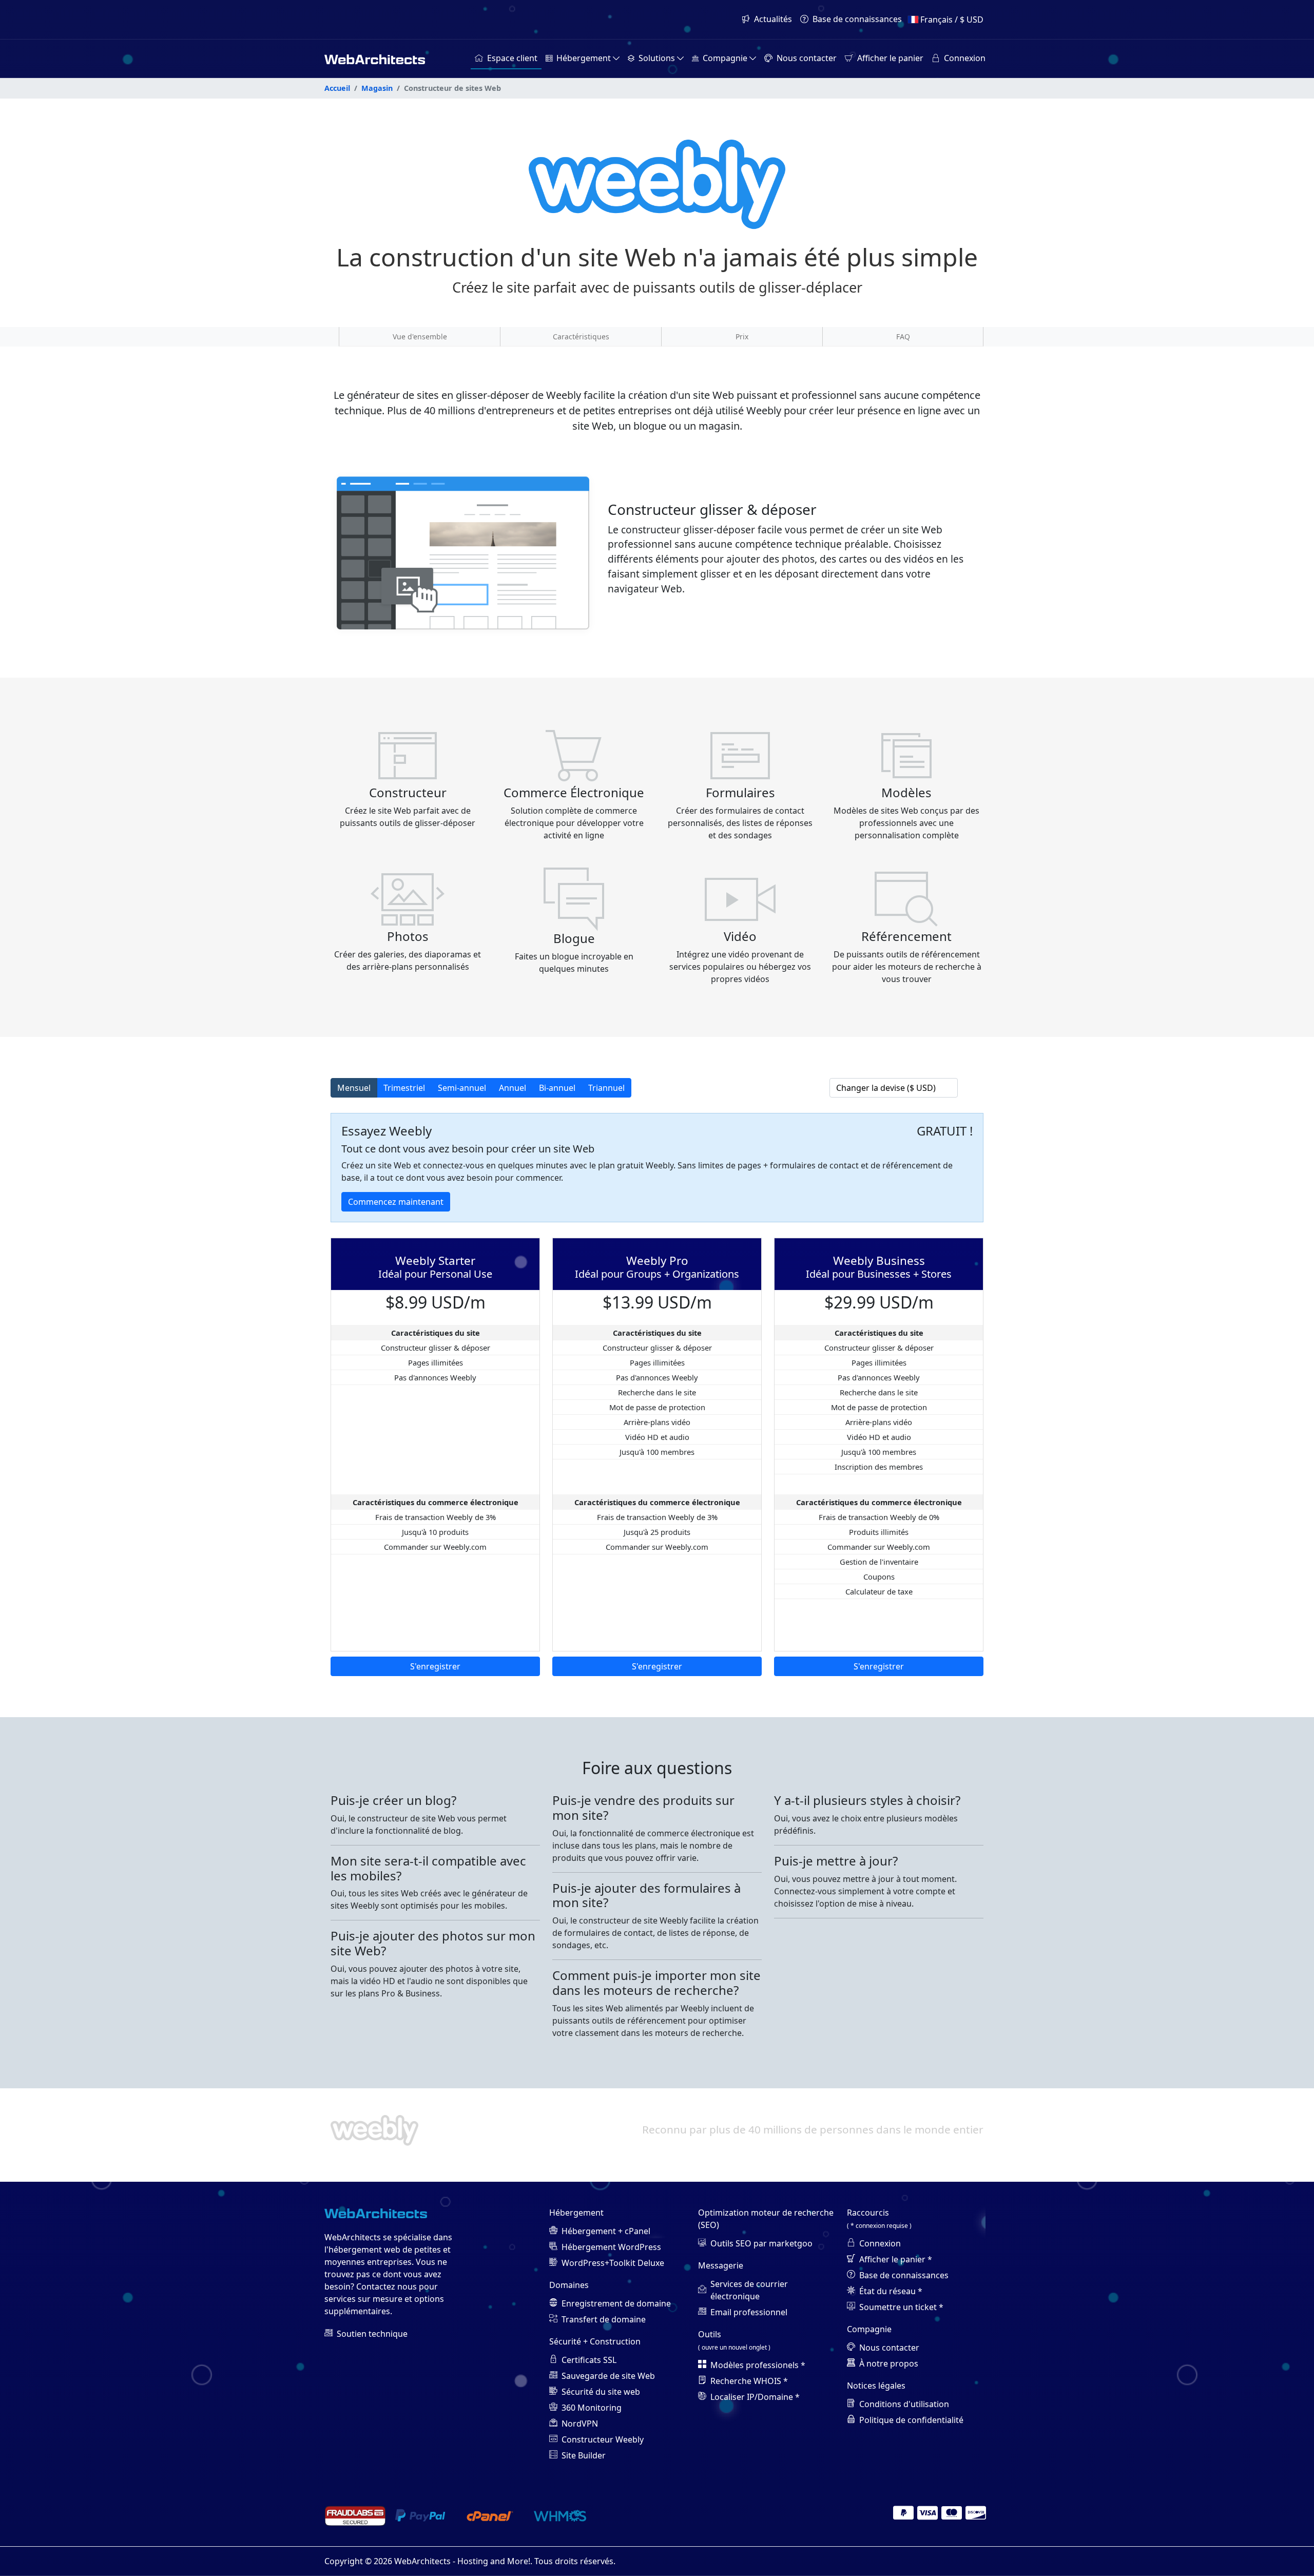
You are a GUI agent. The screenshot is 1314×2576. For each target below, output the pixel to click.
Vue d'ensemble (420, 337)
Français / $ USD (952, 20)
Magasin (377, 88)
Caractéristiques (581, 337)
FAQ (903, 337)
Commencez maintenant (396, 1202)
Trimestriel (404, 1088)
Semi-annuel (462, 1088)
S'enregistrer (435, 1666)
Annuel (513, 1088)
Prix (742, 337)
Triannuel (606, 1088)
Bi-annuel (557, 1088)
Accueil (337, 88)
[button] (583, 59)
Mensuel (354, 1088)
